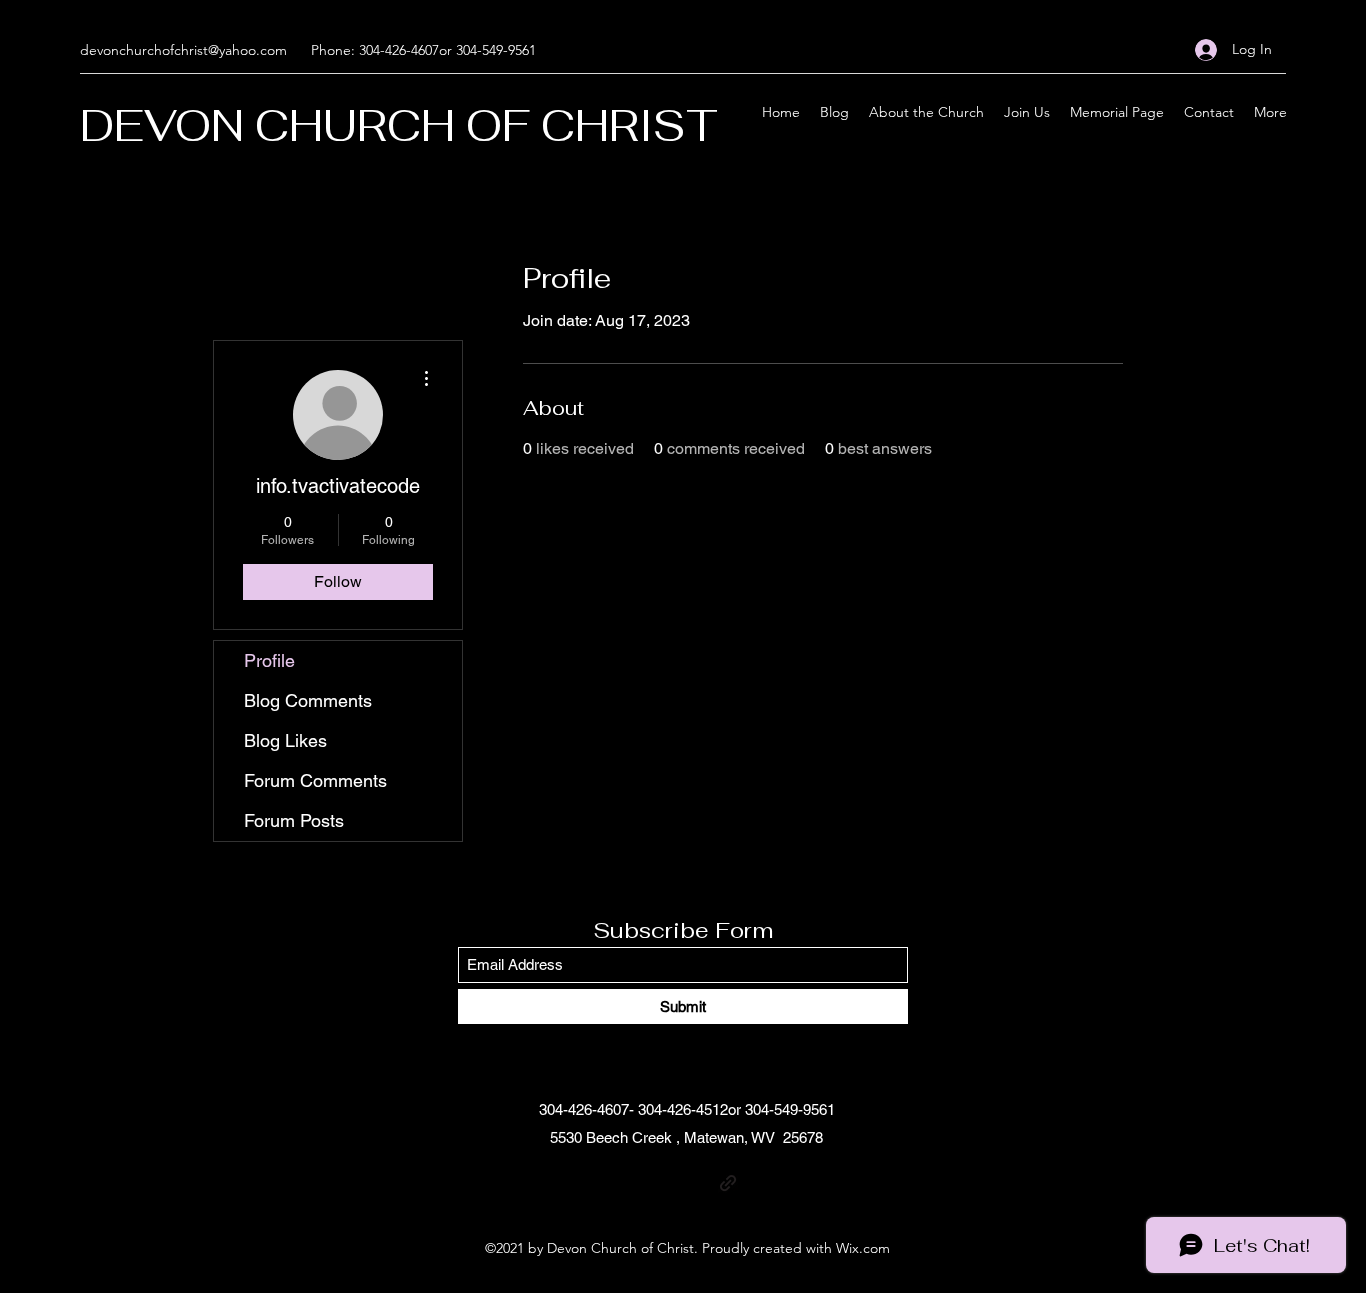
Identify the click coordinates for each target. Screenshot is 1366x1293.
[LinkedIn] (698, 1183)
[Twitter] (668, 1183)
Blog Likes (285, 740)
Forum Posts (294, 820)
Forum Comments (315, 780)
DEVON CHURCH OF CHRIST (399, 126)
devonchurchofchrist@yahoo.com (183, 50)
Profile (269, 660)
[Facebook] (638, 1183)
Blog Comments (308, 700)
